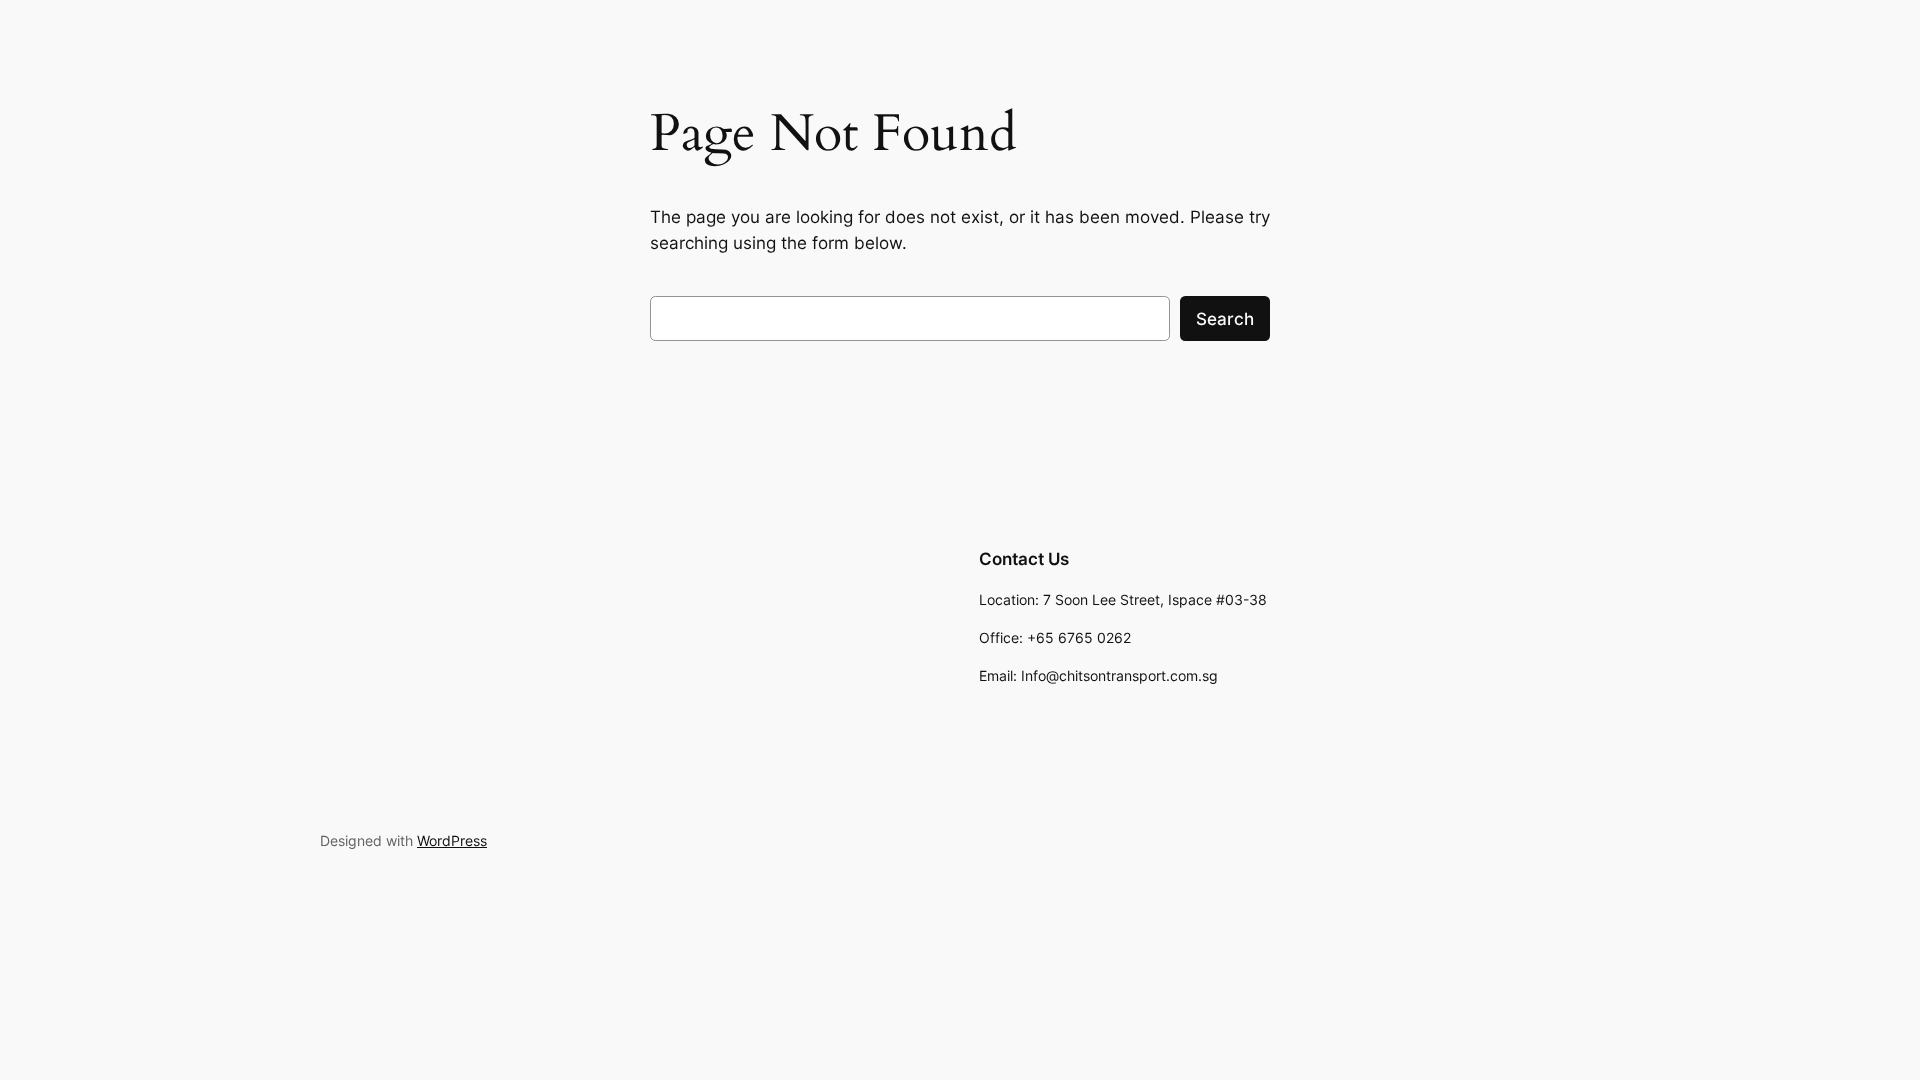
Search (1225, 319)
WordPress (452, 840)
